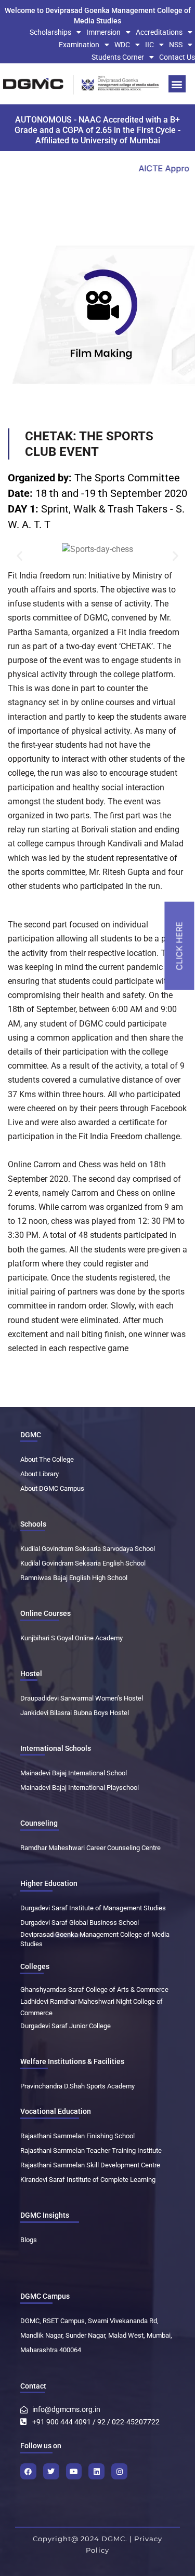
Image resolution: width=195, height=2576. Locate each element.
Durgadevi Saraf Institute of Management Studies (93, 1908)
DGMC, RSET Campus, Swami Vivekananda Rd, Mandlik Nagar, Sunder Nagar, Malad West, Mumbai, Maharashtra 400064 (96, 2335)
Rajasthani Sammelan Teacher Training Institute (91, 2150)
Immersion (103, 32)
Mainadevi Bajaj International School (74, 1773)
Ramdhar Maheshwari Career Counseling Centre (90, 1848)
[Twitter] (51, 2471)
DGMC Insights (45, 2215)
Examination (79, 45)
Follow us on (41, 2446)
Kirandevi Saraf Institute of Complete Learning (88, 2180)
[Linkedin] (96, 2471)
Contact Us (177, 57)
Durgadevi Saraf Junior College (66, 2026)
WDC (122, 45)
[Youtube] (74, 2471)
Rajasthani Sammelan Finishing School (77, 2136)
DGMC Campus (45, 2296)
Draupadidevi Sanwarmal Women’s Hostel (82, 1698)
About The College (47, 1459)
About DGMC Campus (52, 1488)
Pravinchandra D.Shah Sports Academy (77, 2086)
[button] (177, 84)
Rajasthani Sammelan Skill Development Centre (90, 2165)
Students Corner (118, 57)
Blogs (29, 2240)
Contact (33, 2386)
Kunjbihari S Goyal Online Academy (71, 1638)
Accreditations (159, 32)
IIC (149, 45)
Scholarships (50, 32)
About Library (40, 1474)
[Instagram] (119, 2471)
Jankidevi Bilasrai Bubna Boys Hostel (75, 1713)
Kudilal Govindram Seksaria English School (83, 1563)
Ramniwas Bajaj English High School (74, 1578)
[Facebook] (28, 2471)
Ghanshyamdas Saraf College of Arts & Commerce (94, 1990)
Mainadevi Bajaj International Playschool (80, 1788)
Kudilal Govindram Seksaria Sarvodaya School (88, 1549)
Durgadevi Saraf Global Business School (80, 1923)
